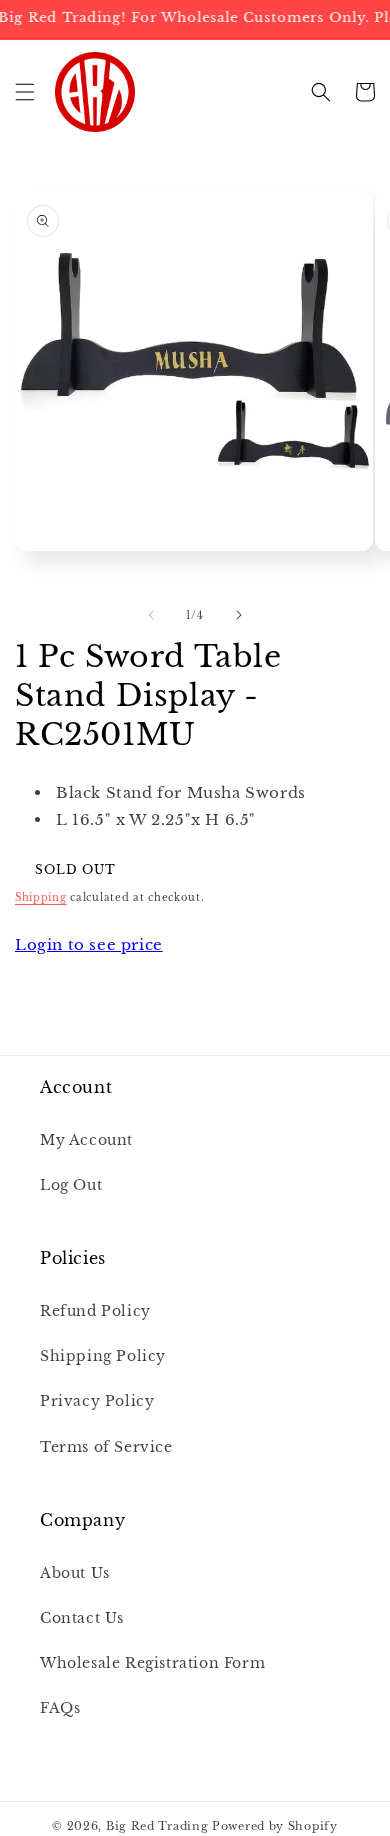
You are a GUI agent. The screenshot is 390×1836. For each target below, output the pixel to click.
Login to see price (89, 944)
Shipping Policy (103, 1356)
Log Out (71, 1185)
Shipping (41, 897)
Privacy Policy (97, 1401)
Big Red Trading (157, 1826)
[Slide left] (151, 615)
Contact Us (82, 1618)
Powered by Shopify (275, 1826)
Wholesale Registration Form (152, 1663)
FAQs (60, 1708)
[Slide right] (239, 615)
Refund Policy (95, 1311)
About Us (75, 1573)
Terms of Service (106, 1447)
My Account (86, 1140)
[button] (25, 92)
